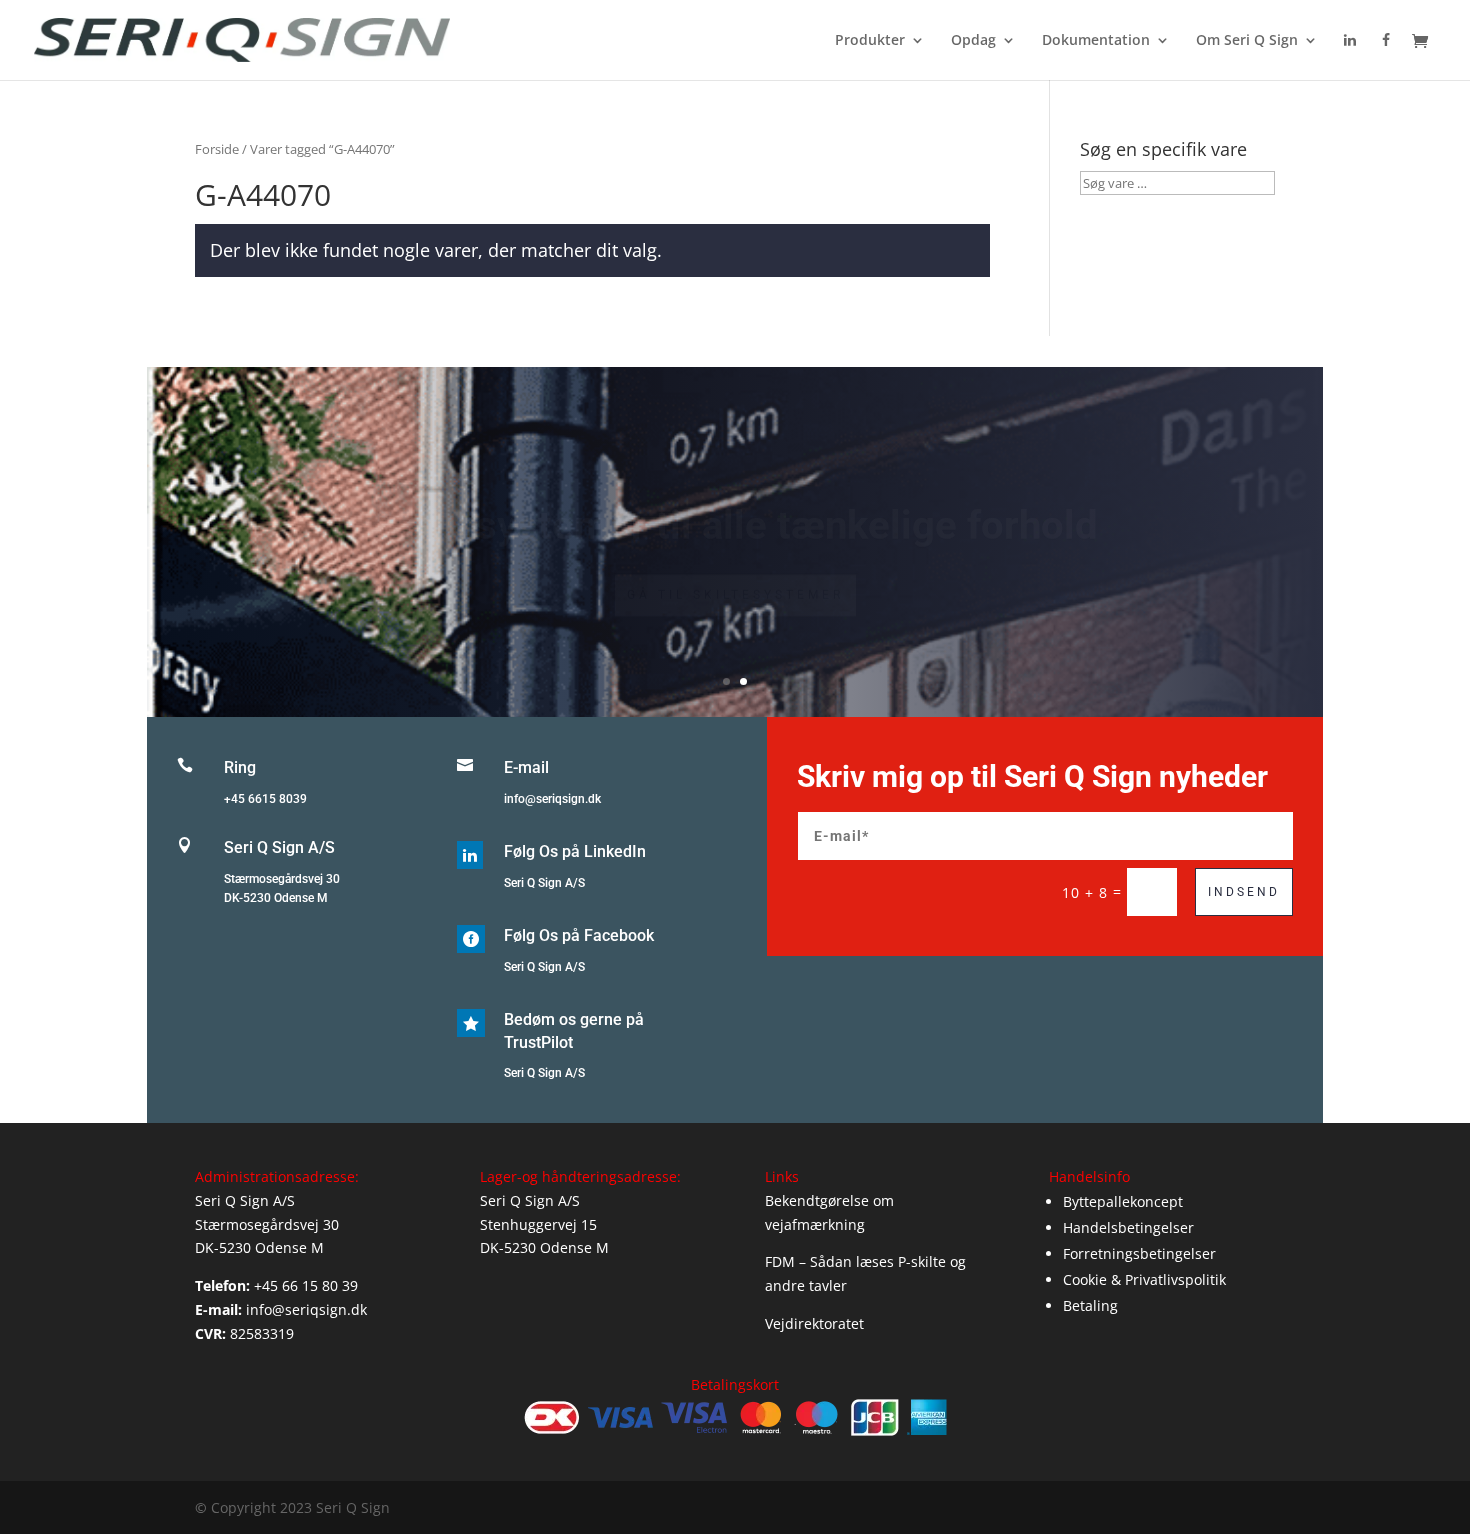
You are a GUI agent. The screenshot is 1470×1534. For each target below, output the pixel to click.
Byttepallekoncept (1123, 1201)
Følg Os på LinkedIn (575, 851)
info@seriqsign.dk (552, 799)
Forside (217, 149)
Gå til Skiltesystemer (735, 570)
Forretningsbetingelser (1139, 1253)
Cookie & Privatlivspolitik (1144, 1279)
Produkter (870, 41)
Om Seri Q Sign (1247, 41)
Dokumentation (1096, 41)
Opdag (973, 41)
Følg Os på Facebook (579, 935)
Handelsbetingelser (1128, 1227)
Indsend (1244, 892)
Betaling (1090, 1305)
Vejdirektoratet (814, 1323)
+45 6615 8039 (265, 799)
